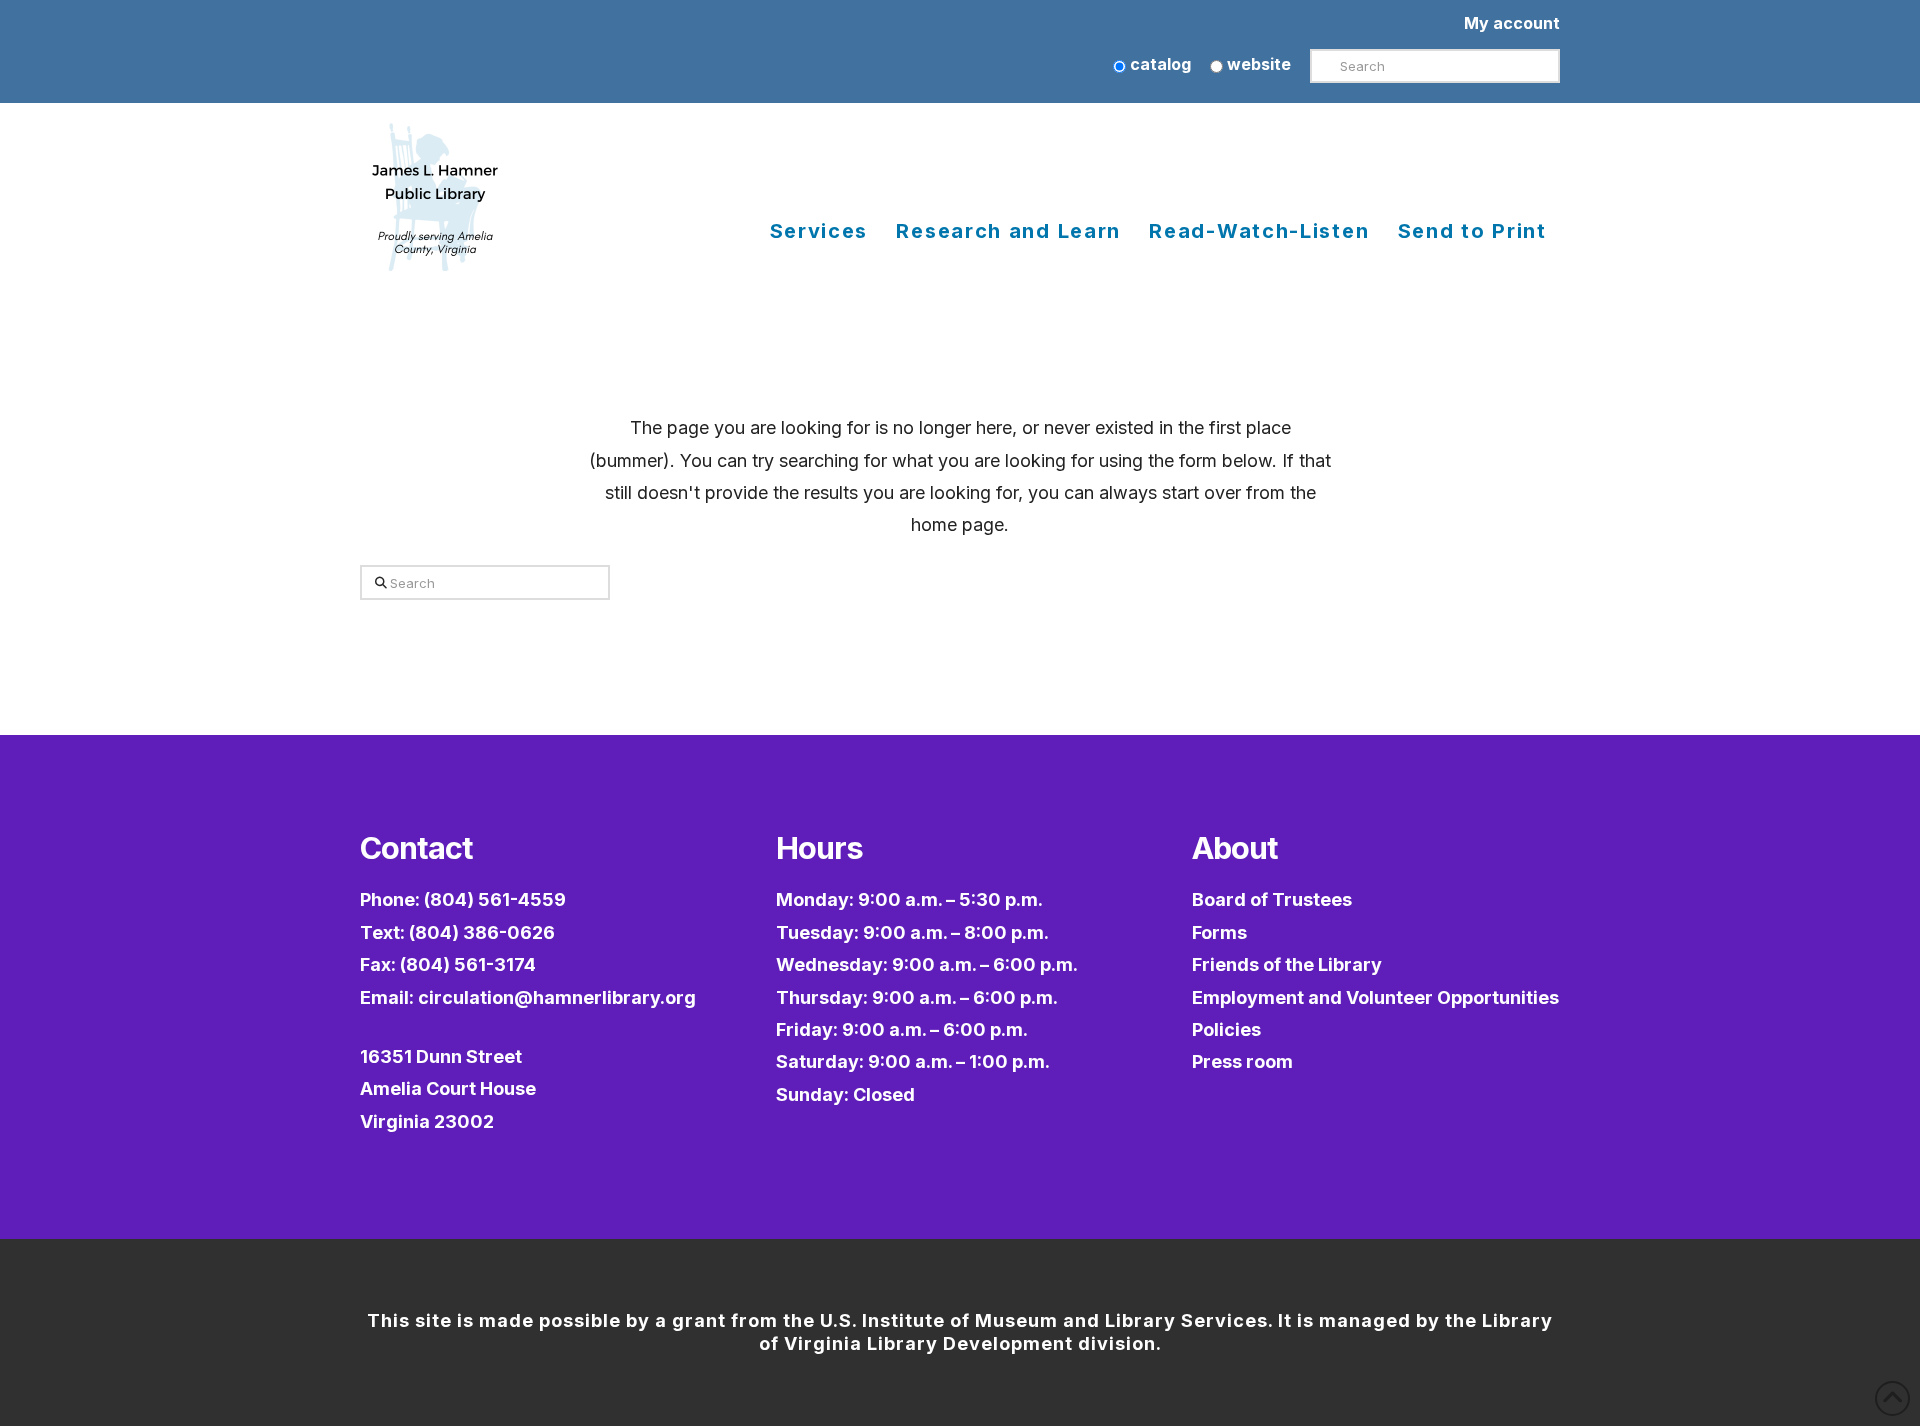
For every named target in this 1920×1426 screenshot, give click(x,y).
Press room (1242, 1061)
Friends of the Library (1287, 964)
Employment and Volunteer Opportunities (1375, 997)
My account (1512, 23)
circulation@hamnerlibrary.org (557, 997)
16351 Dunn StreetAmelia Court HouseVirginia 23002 (448, 1089)
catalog (1158, 64)
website (1257, 64)
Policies (1226, 1029)
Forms (1219, 932)
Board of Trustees (1272, 899)
